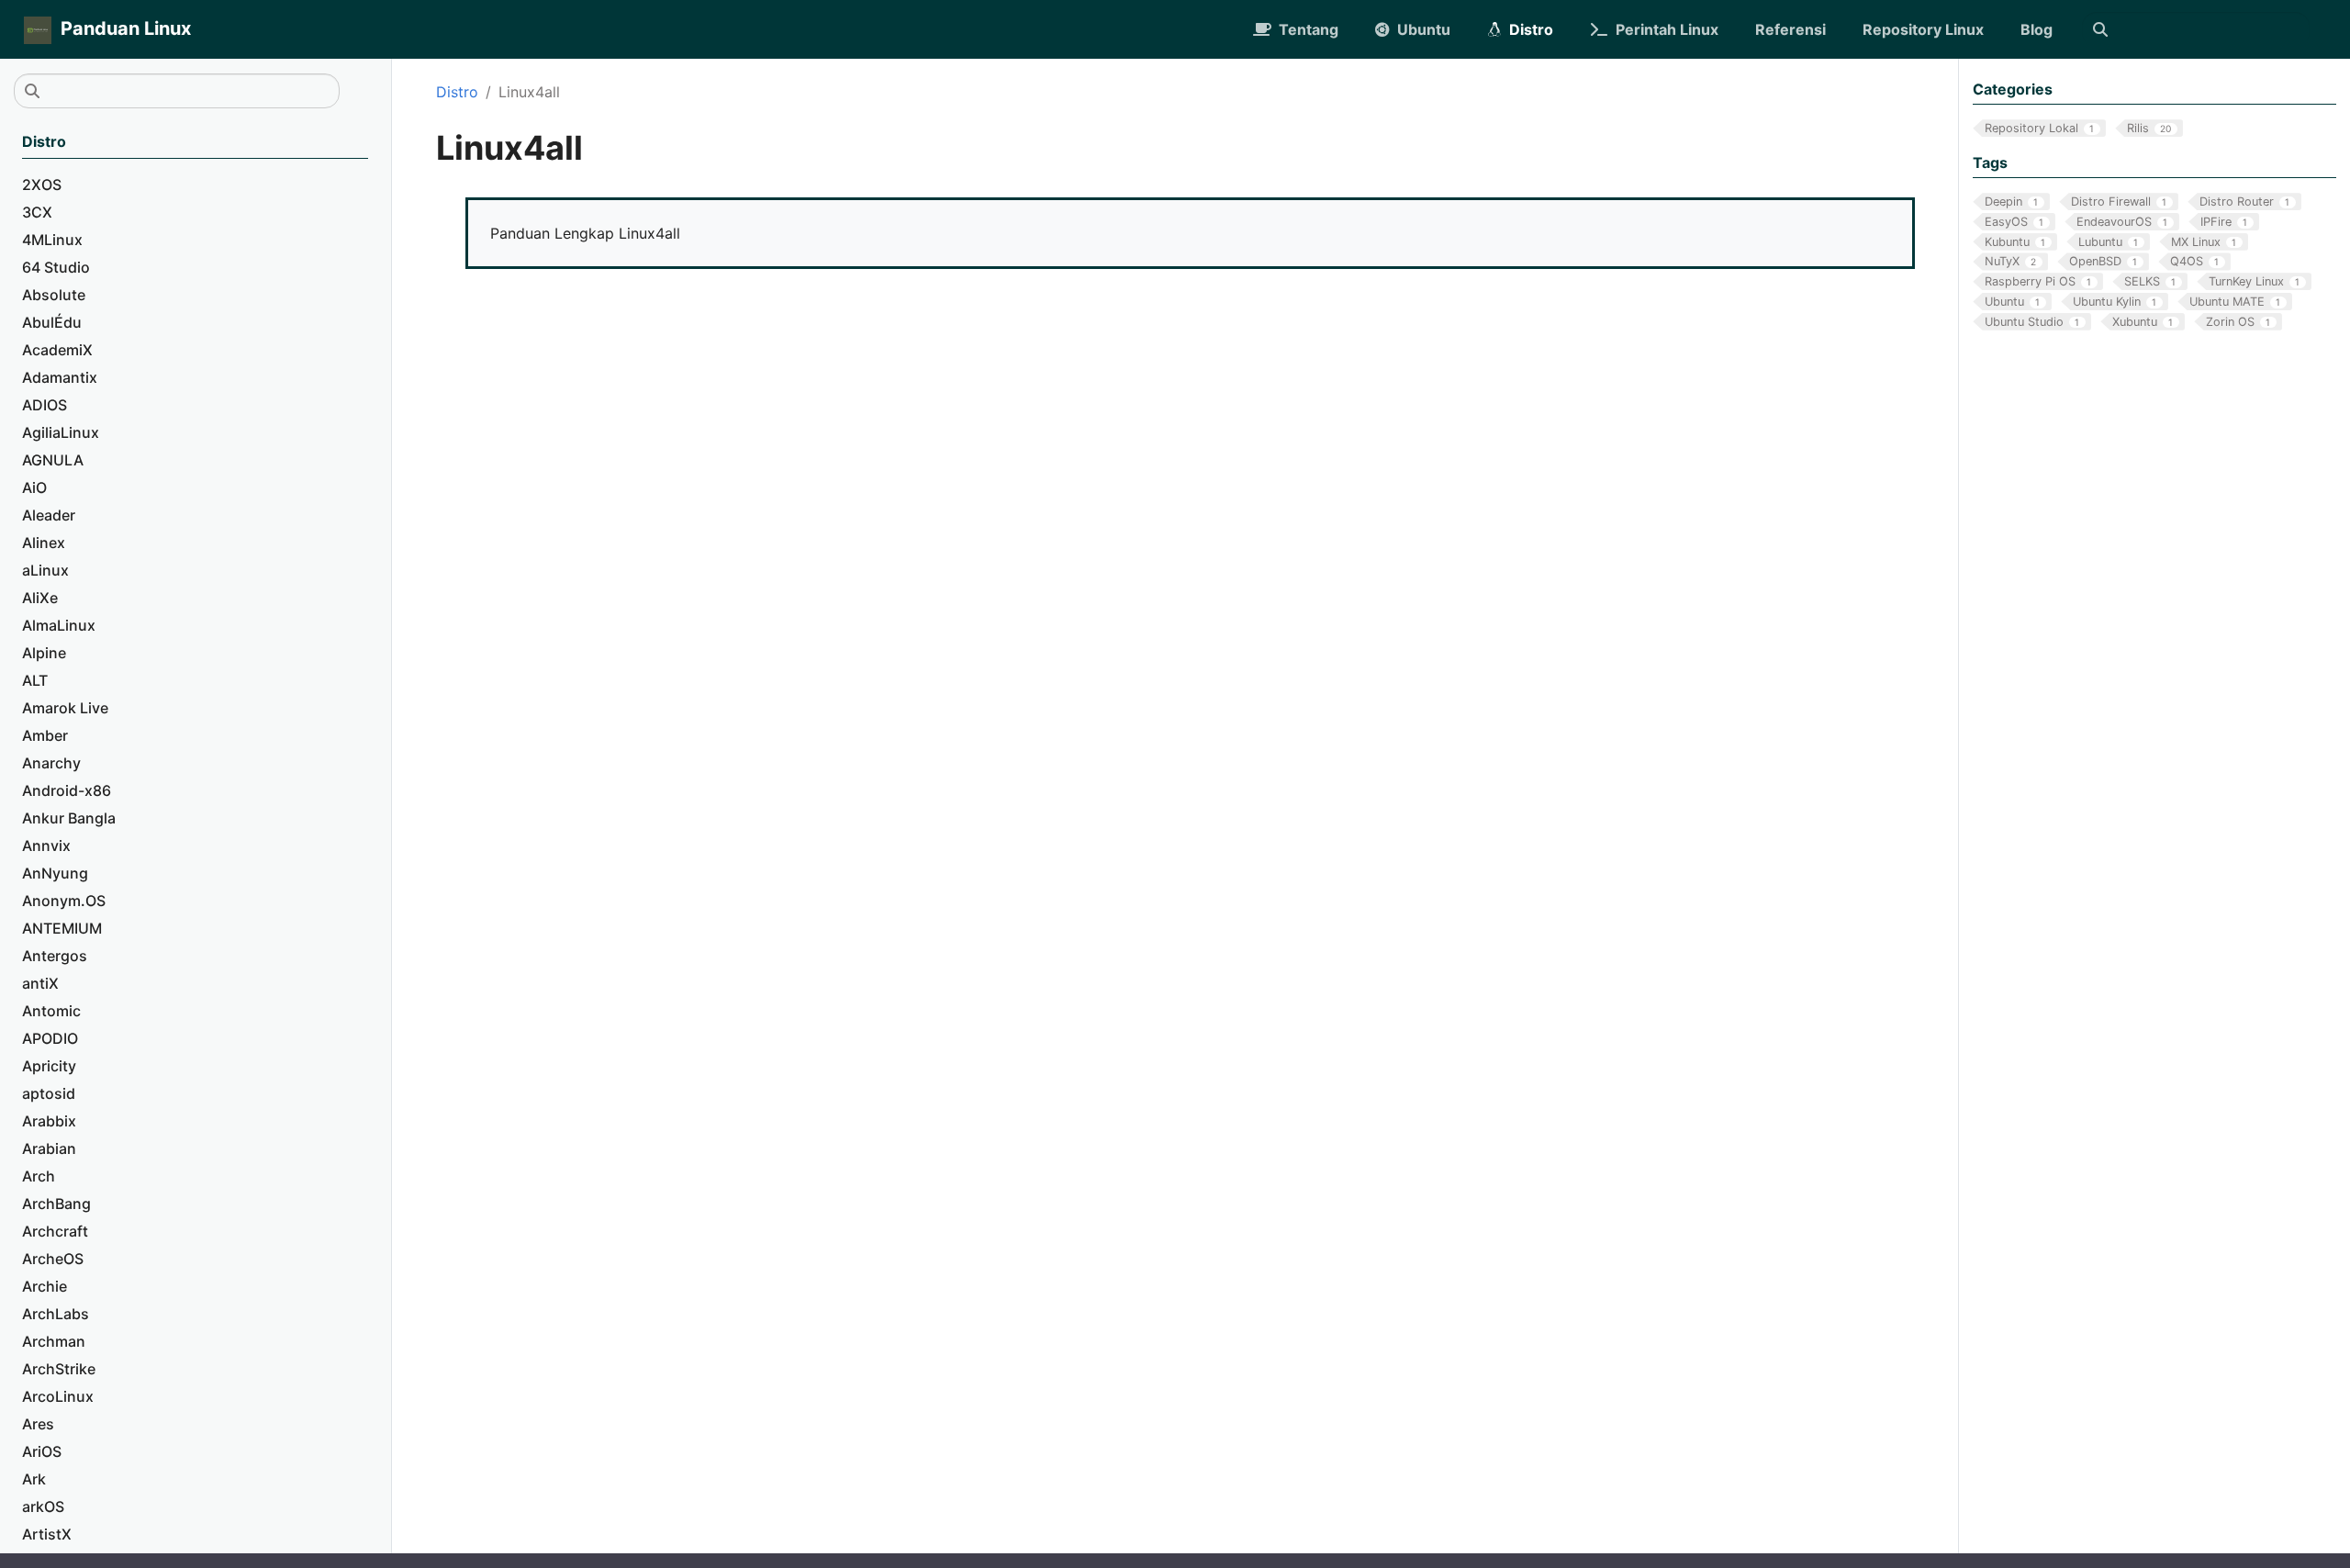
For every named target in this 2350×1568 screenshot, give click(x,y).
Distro (457, 92)
